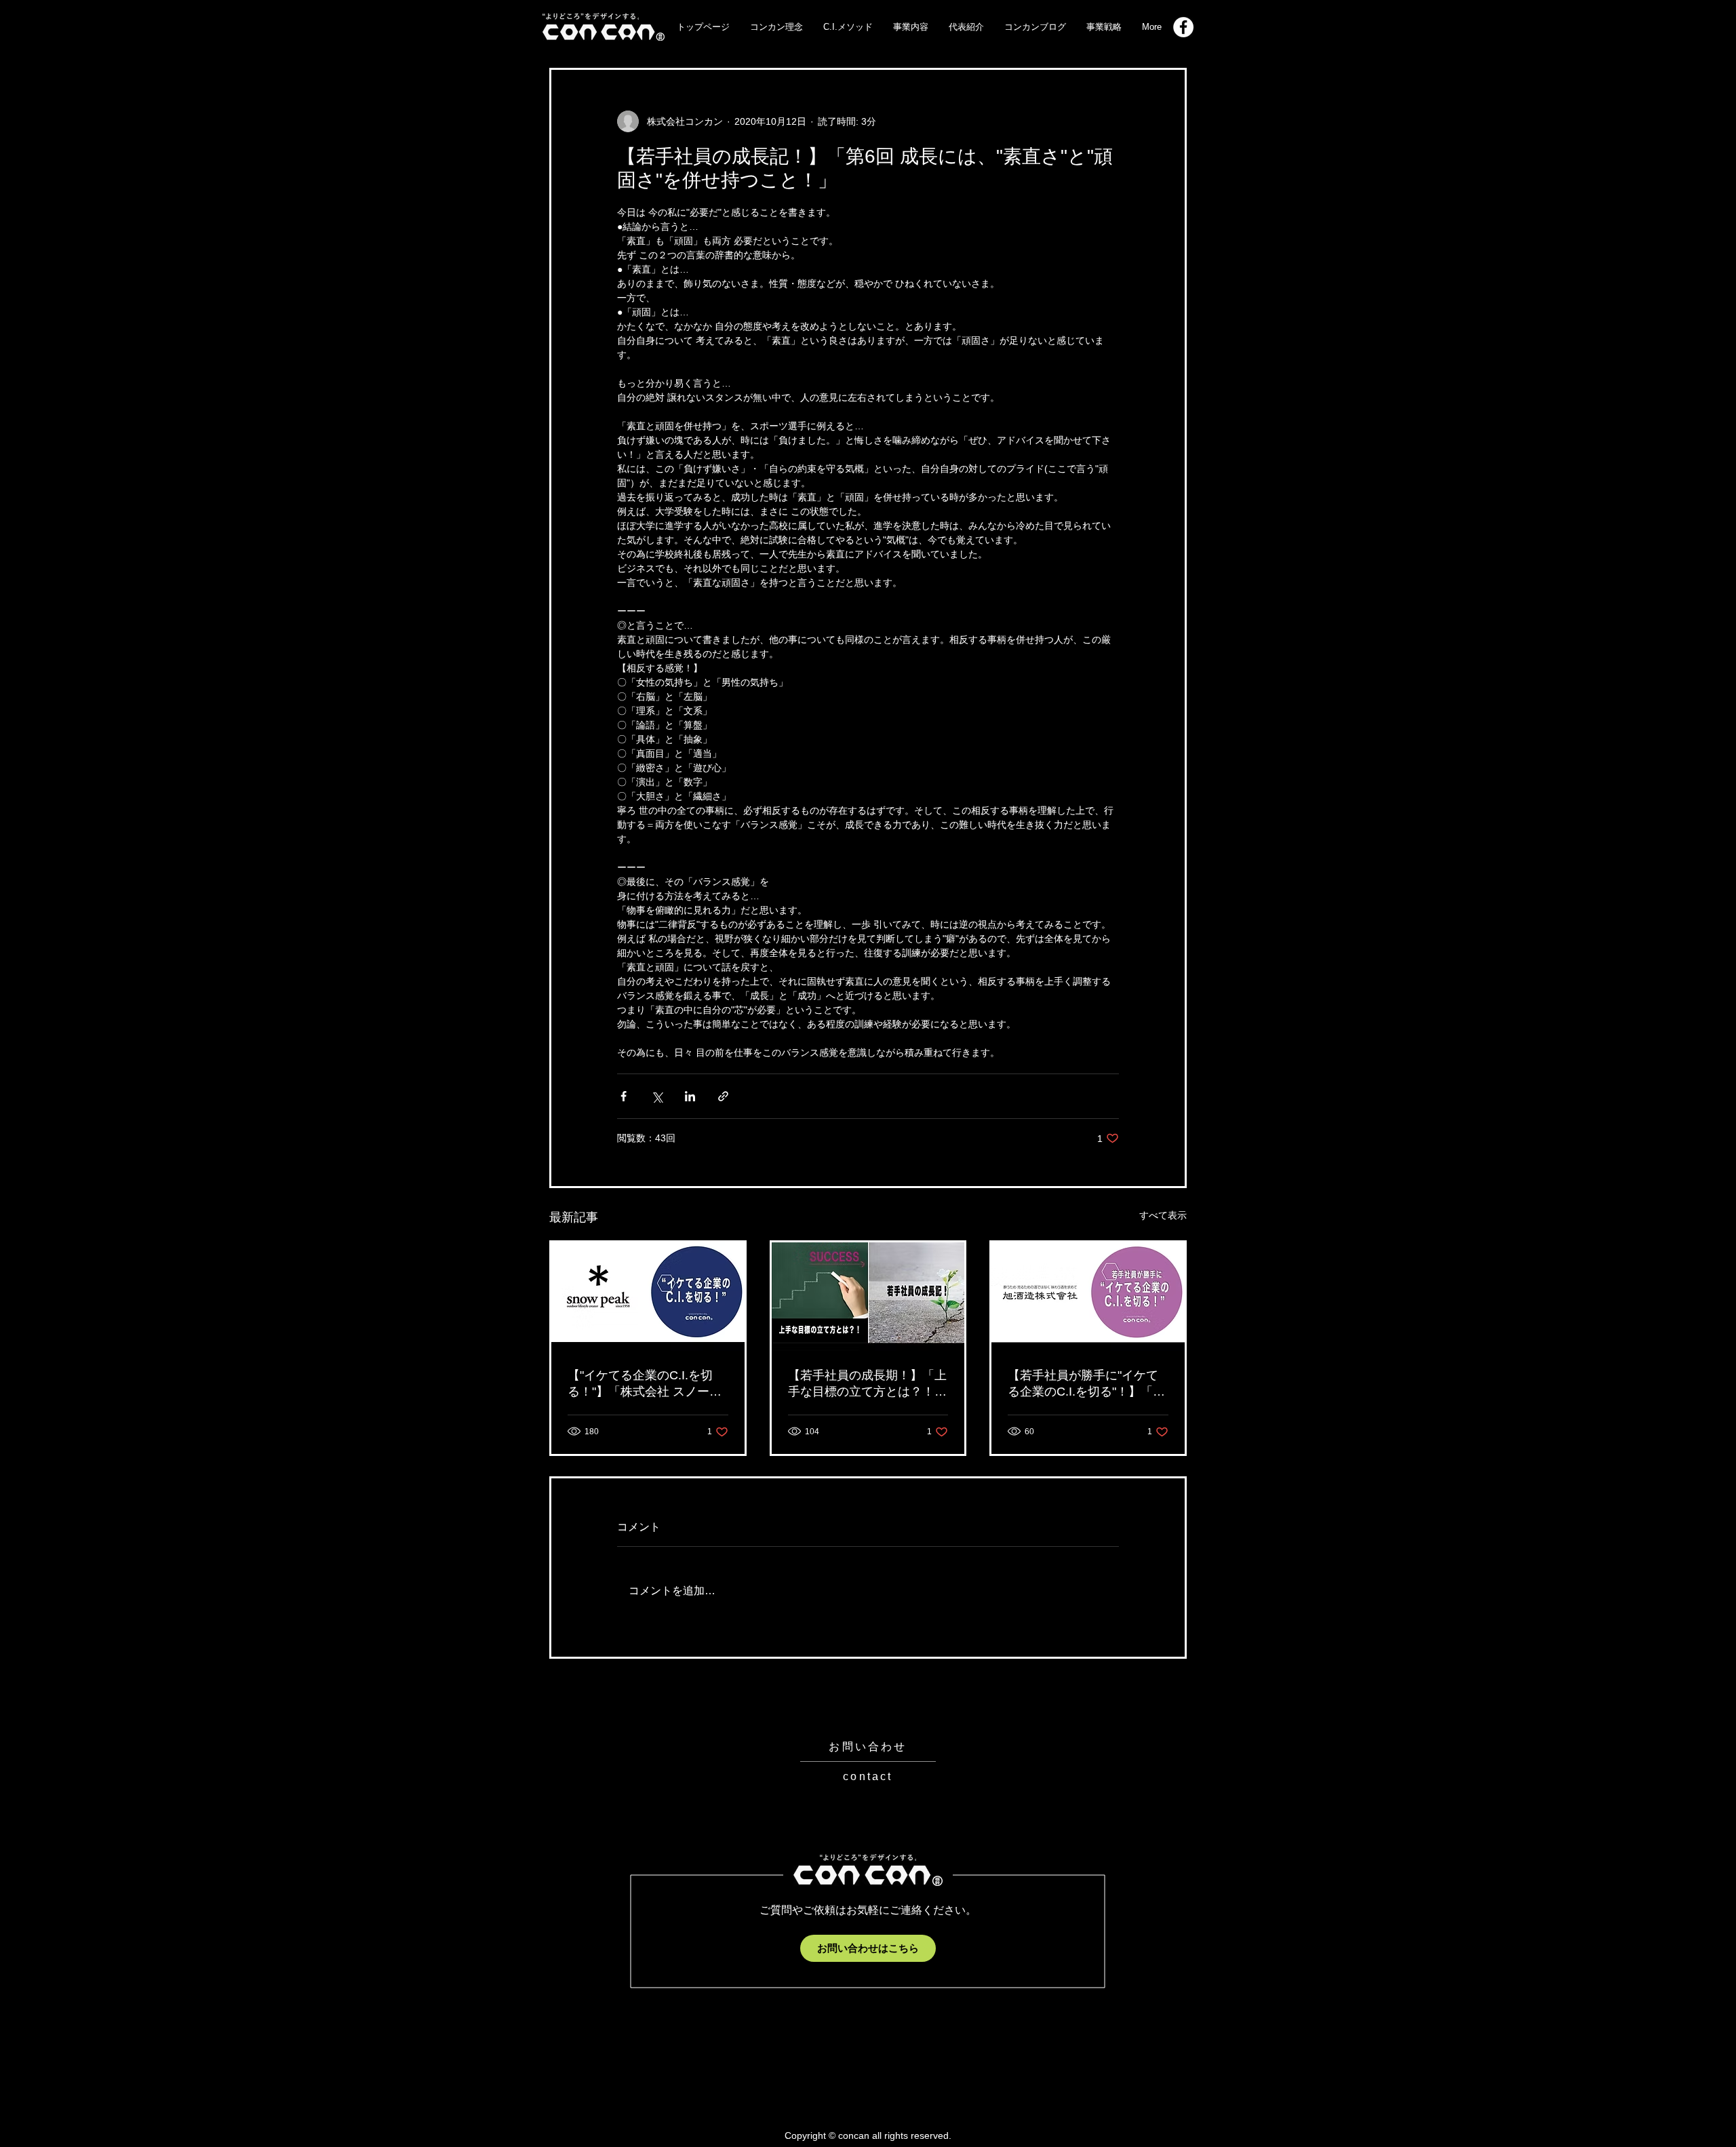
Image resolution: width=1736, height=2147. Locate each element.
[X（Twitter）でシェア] (657, 1096)
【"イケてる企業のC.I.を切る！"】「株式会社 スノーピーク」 (645, 1384)
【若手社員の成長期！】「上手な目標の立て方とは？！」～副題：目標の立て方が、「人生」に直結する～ (867, 1384)
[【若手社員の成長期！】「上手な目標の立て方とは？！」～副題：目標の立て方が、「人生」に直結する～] (868, 1297)
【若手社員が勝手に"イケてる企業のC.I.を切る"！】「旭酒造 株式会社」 (1086, 1384)
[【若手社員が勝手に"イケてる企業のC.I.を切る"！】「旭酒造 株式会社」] (1088, 1297)
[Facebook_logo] (1183, 27)
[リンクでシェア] (723, 1096)
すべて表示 (1163, 1215)
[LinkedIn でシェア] (690, 1096)
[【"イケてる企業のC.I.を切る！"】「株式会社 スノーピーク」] (648, 1297)
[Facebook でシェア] (624, 1096)
